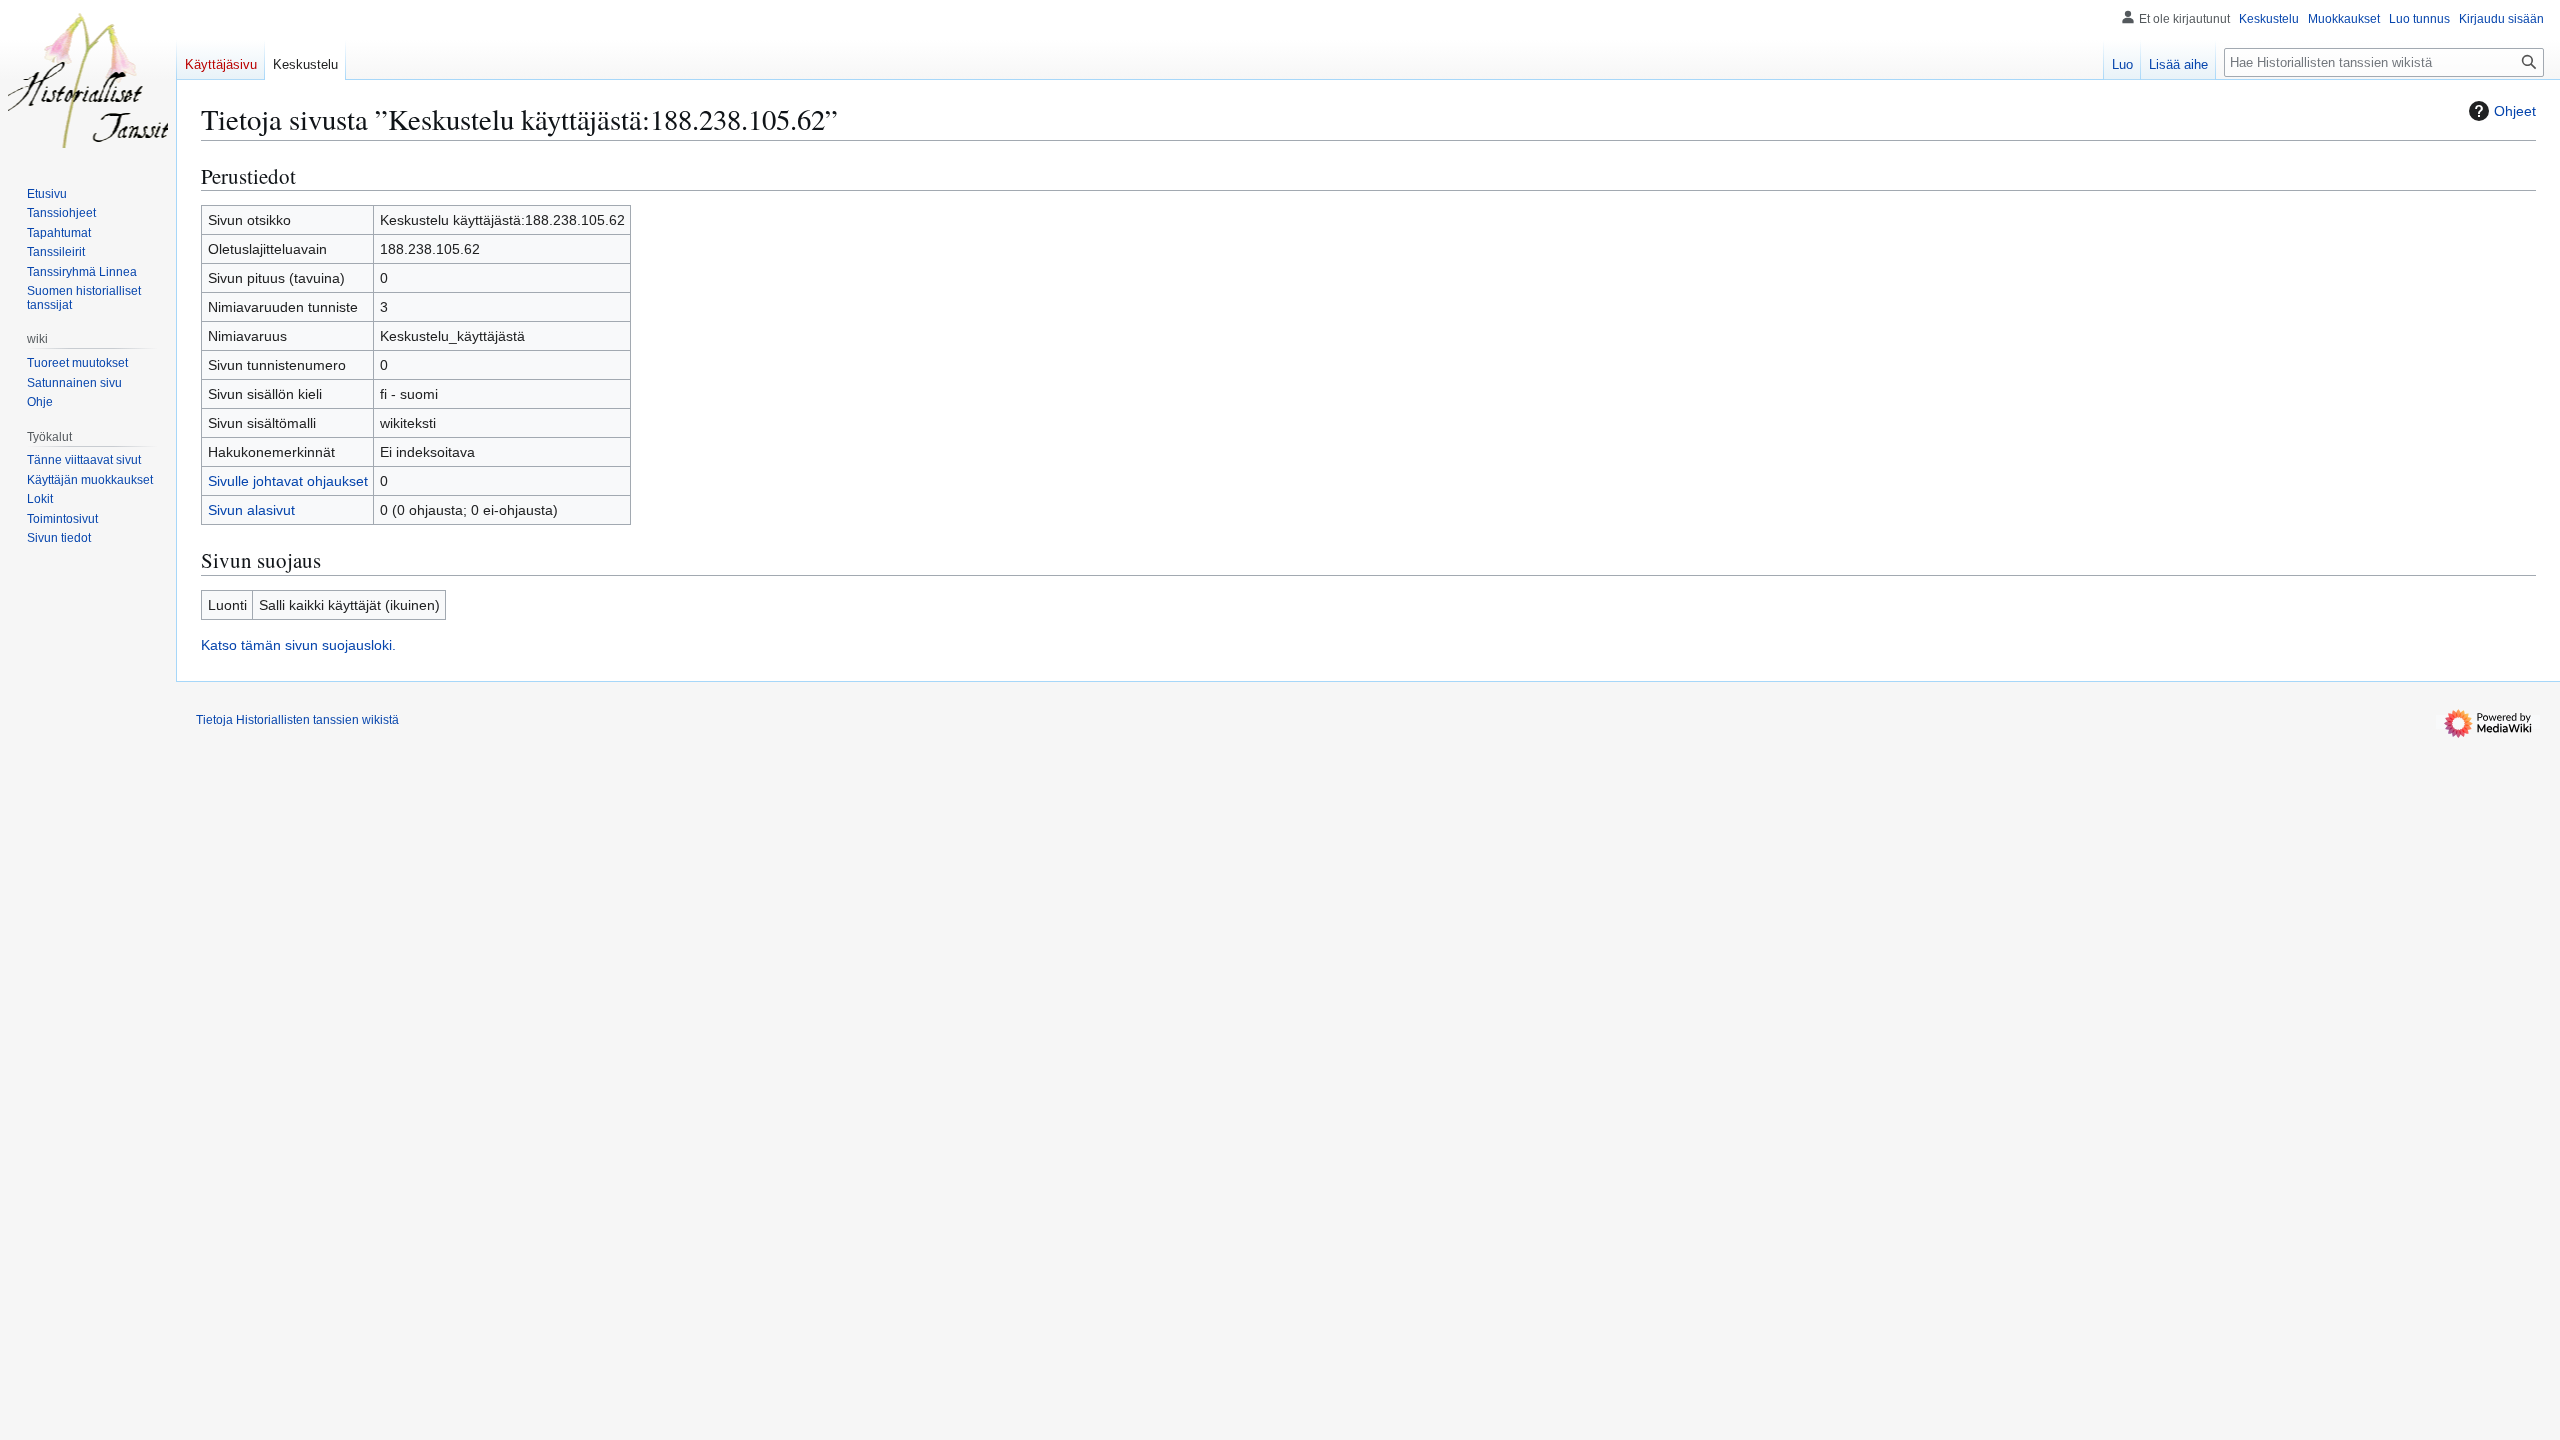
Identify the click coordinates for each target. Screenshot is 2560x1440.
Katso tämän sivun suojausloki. (298, 645)
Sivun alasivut (251, 510)
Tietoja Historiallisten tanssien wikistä (297, 720)
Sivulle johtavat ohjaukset (288, 481)
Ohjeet (2515, 111)
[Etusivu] (88, 80)
